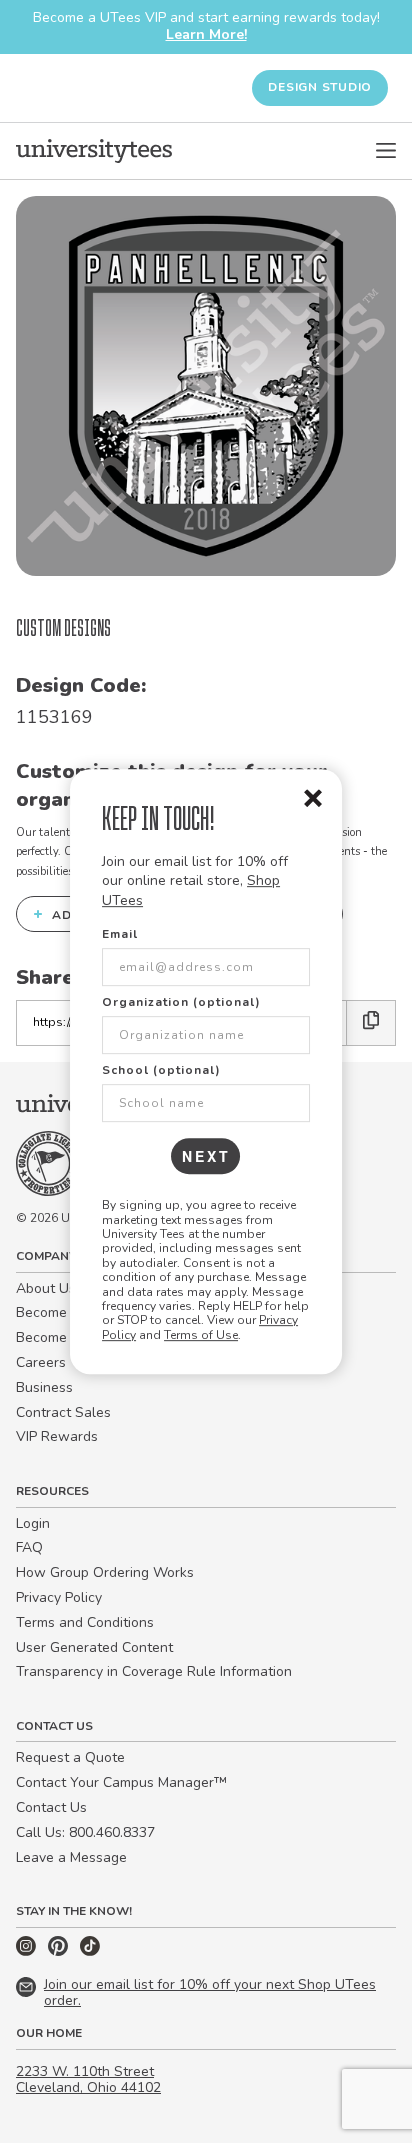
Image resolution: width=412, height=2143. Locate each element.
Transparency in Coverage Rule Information (154, 1671)
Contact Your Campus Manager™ (121, 1782)
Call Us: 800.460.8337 (85, 1832)
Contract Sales (63, 1412)
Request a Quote (70, 1757)
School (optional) (161, 1070)
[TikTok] (90, 1951)
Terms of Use (201, 1335)
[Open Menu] (386, 151)
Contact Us (51, 1807)
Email (120, 934)
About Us (46, 1288)
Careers (41, 1362)
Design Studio (320, 87)
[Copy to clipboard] (371, 1022)
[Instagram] (28, 1951)
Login (33, 1523)
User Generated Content (94, 1647)
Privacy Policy (59, 1597)
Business (44, 1387)
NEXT (206, 1156)
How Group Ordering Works (105, 1572)
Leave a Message (71, 1857)
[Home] (94, 151)
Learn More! (206, 34)
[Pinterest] (60, 1951)
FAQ (29, 1547)
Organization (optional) (181, 1002)
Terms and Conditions (85, 1622)
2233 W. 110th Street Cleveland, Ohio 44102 (88, 2080)
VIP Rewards (57, 1436)
